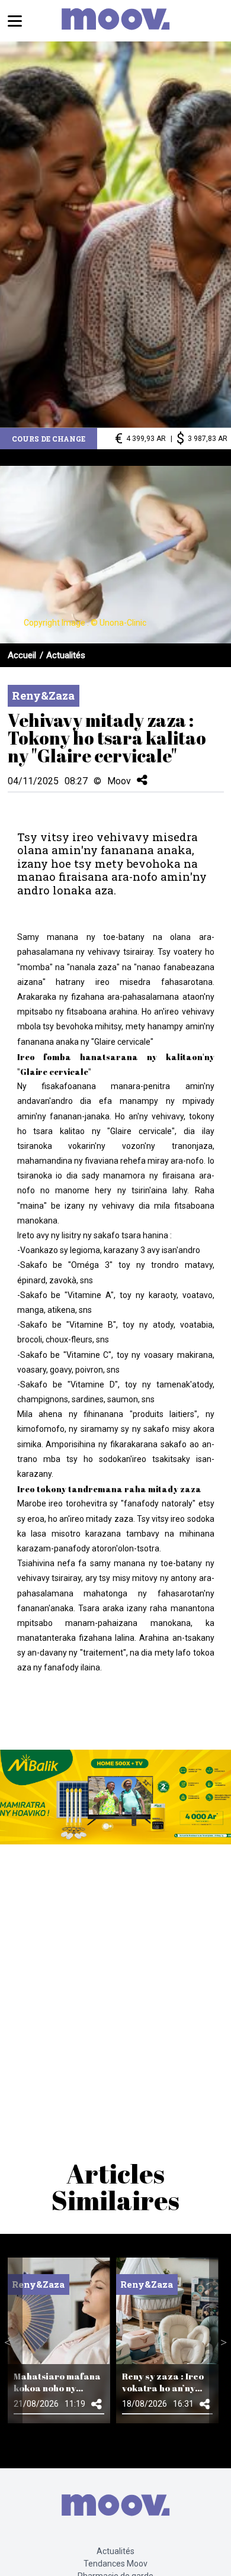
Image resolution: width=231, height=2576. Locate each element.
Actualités (66, 655)
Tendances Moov (115, 2564)
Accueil (22, 655)
